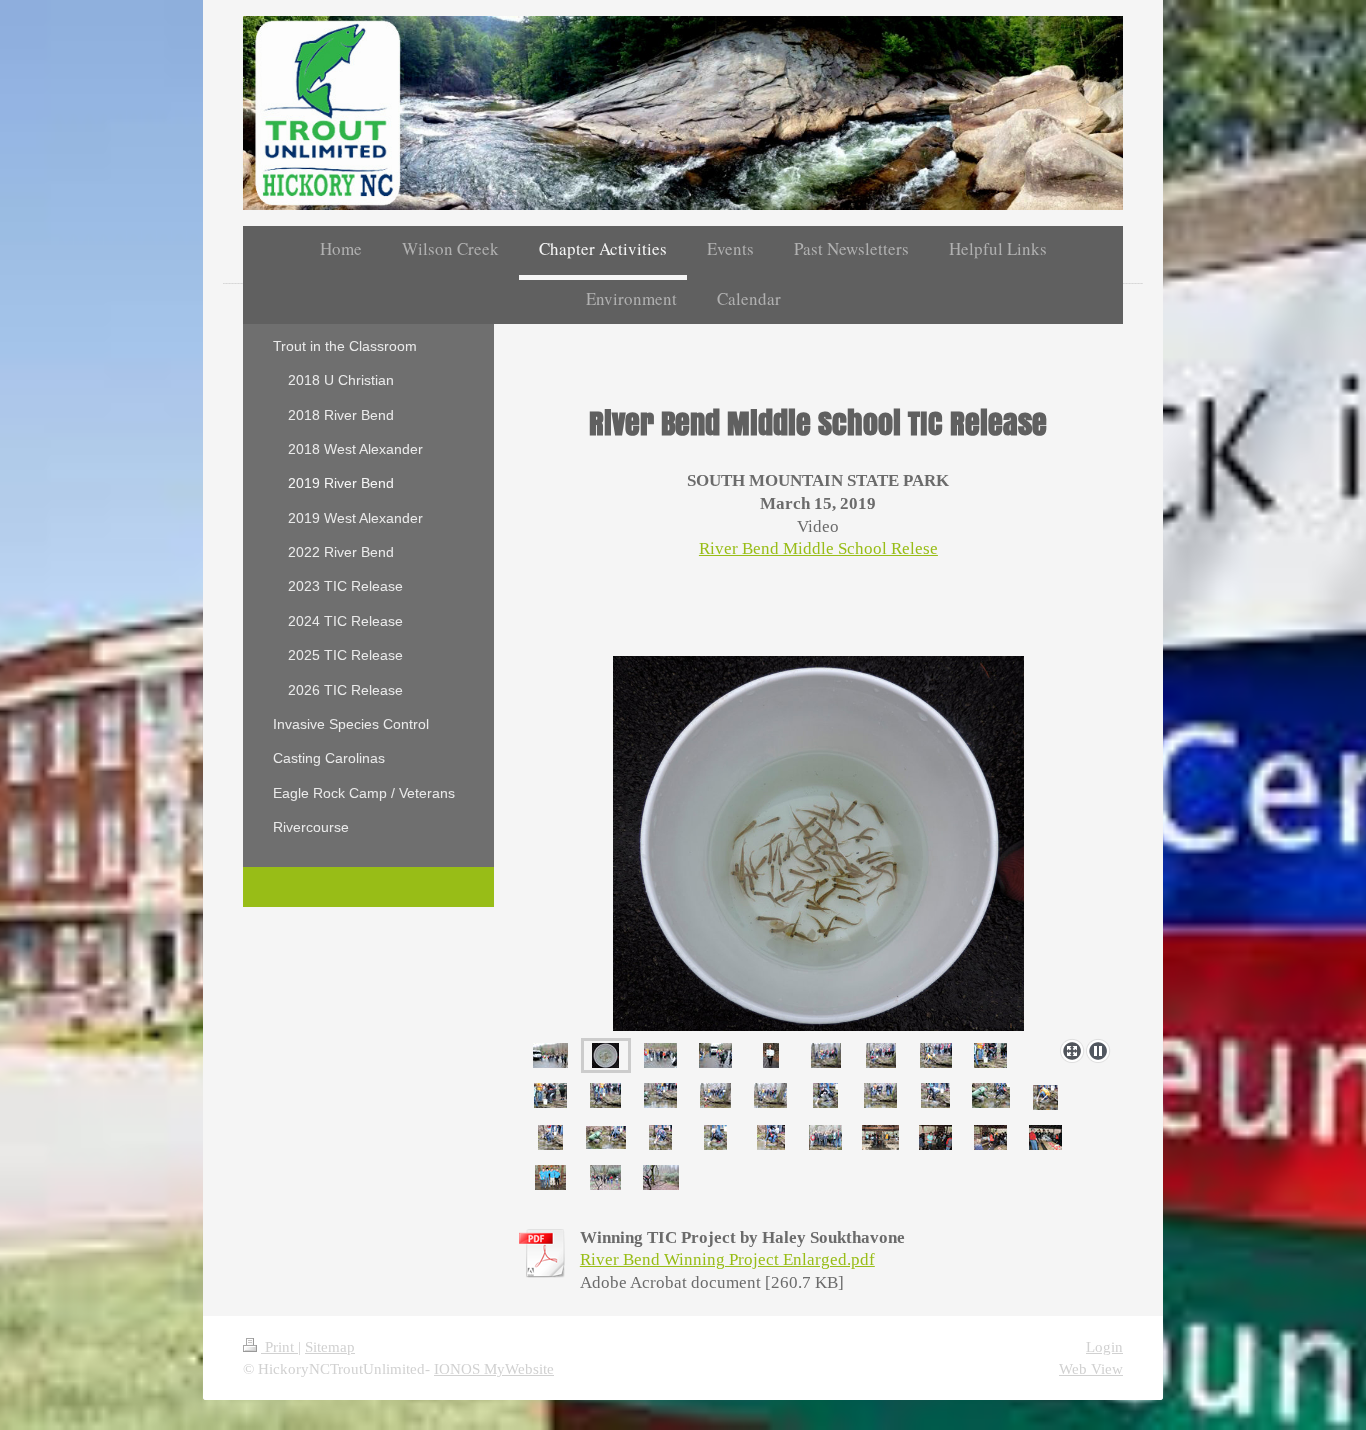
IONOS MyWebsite (494, 1368)
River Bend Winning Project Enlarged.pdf (727, 1259)
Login (1104, 1346)
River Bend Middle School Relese (818, 548)
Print (279, 1346)
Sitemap (330, 1346)
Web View (1091, 1368)
